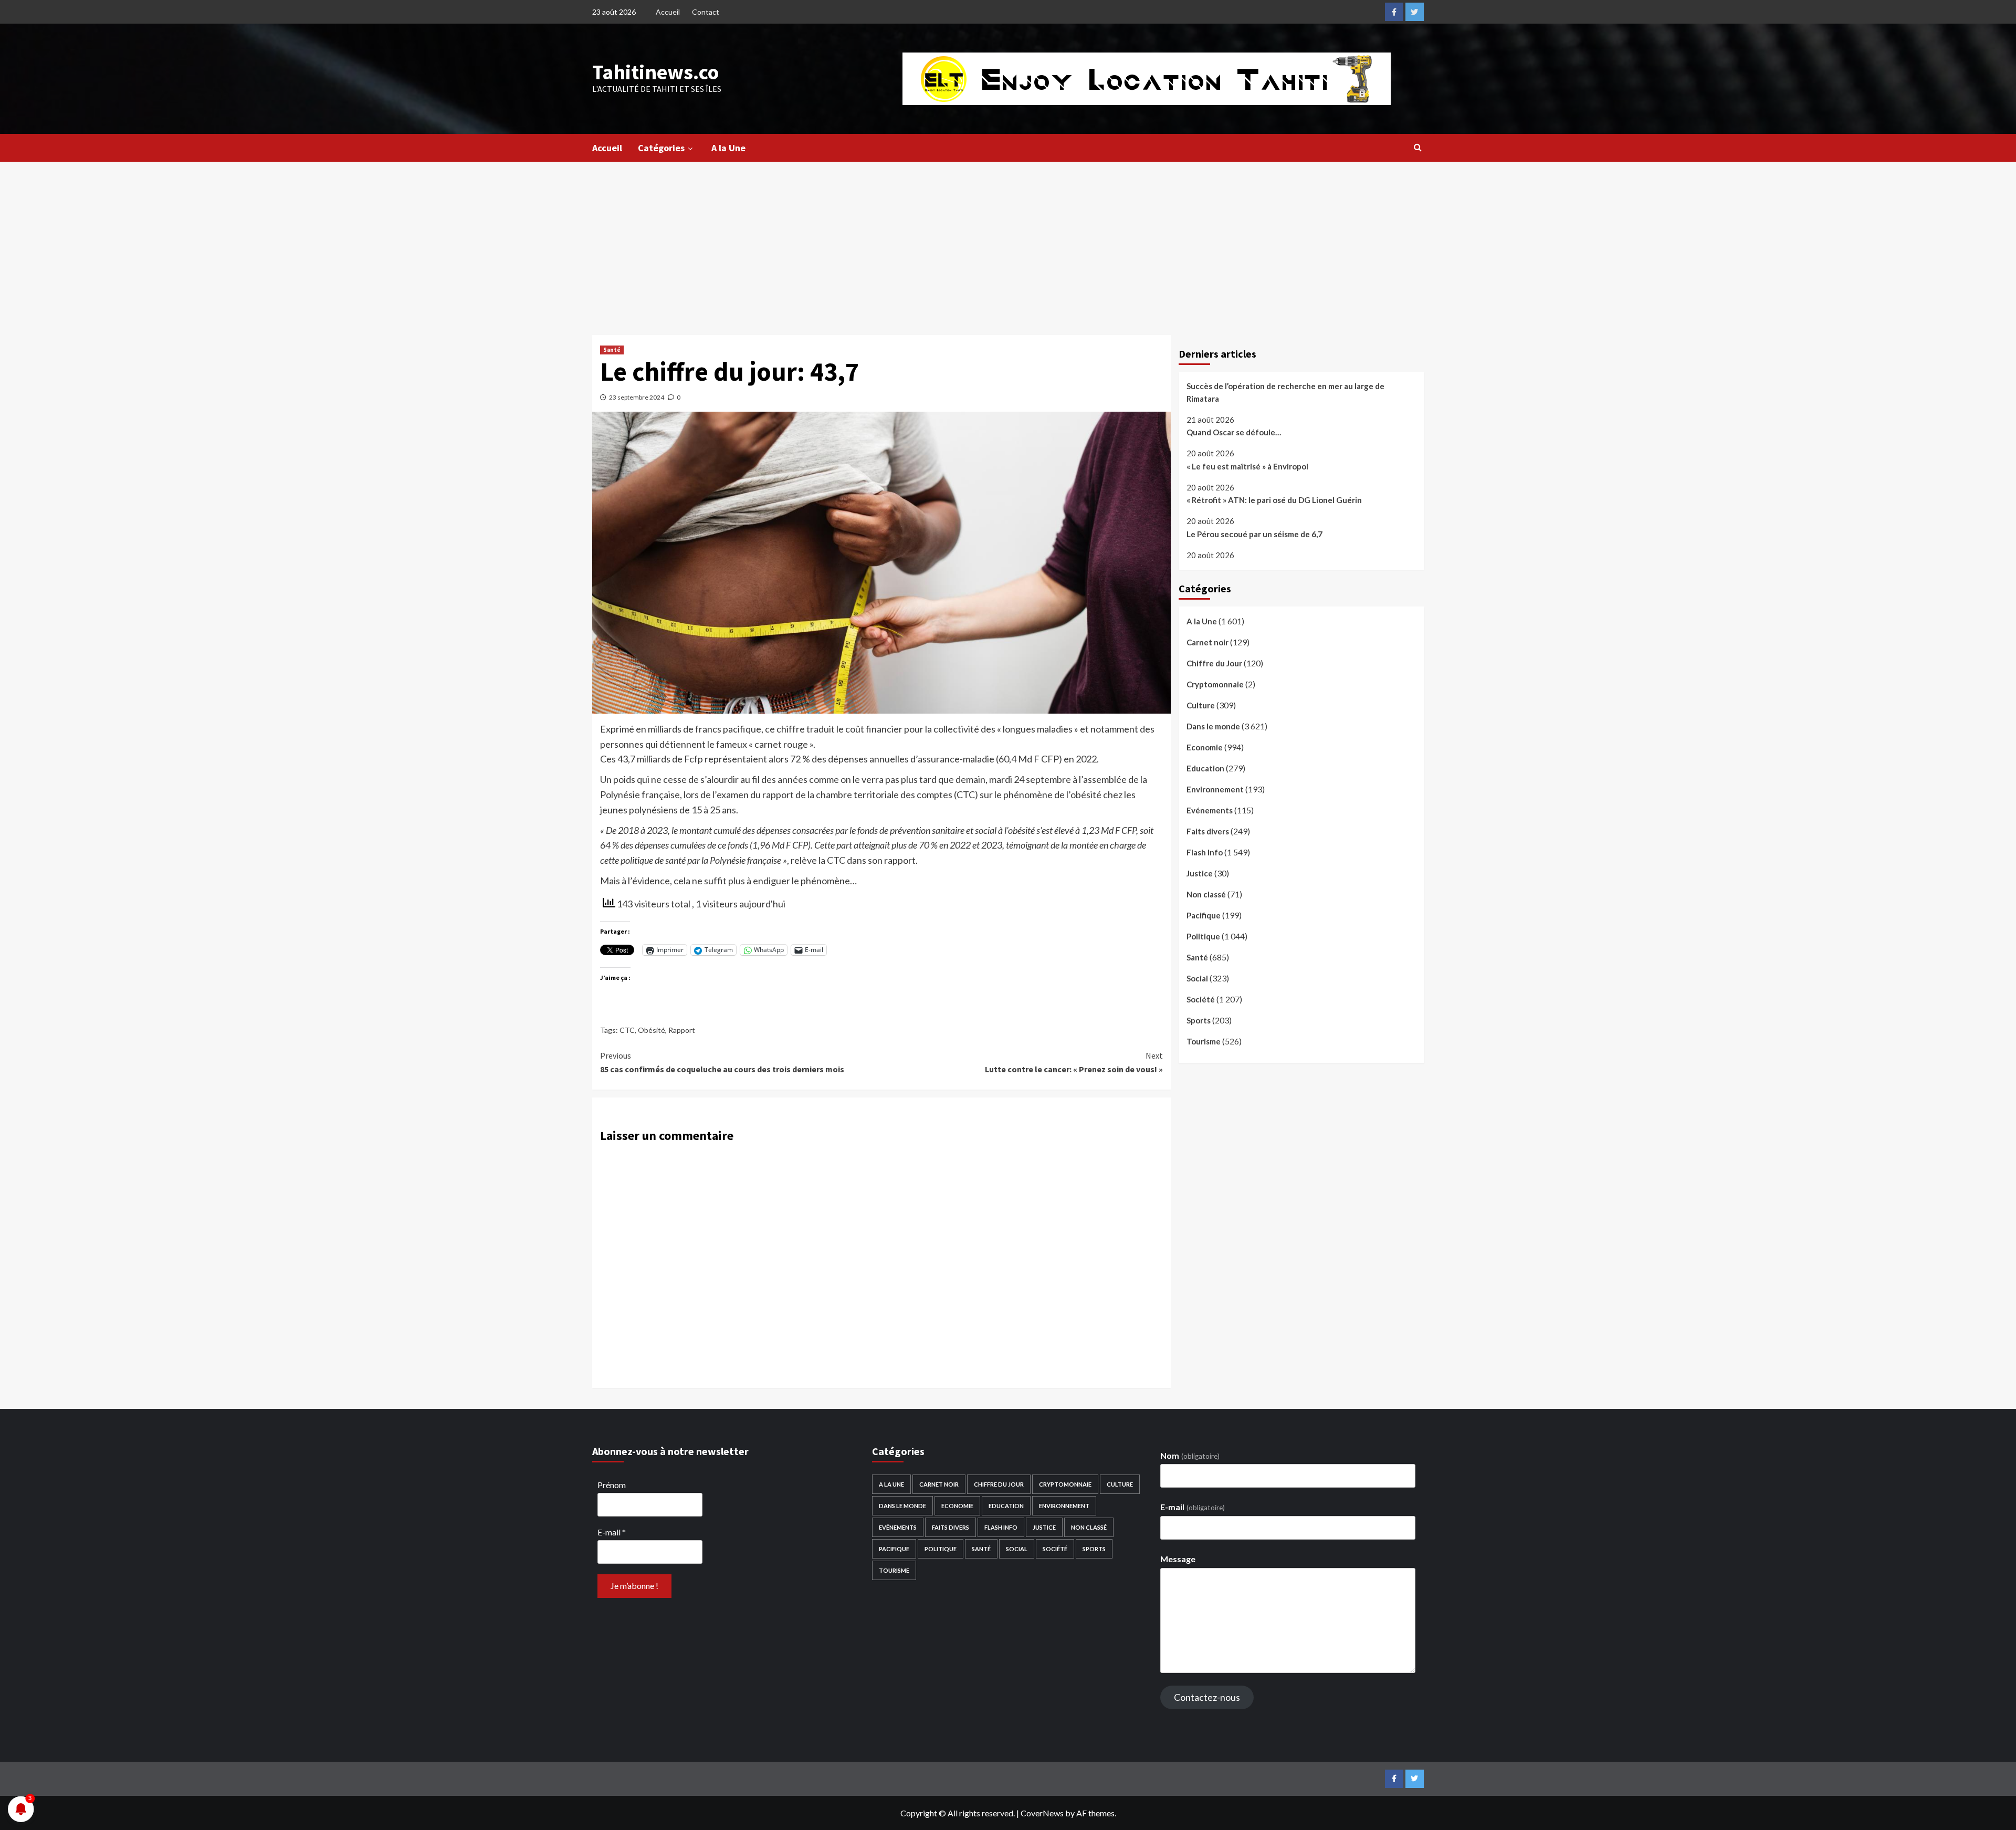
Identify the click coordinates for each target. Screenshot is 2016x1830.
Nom (1190, 1455)
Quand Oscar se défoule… (1234, 433)
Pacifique (1204, 915)
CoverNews (1042, 1813)
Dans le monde (1213, 726)
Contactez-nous (1207, 1697)
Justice (1200, 873)
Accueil (668, 12)
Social (1197, 978)
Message (1178, 1559)
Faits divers (1208, 831)
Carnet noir (1207, 642)
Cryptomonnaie (1215, 684)
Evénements (1210, 810)
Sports (1199, 1020)
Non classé (1206, 894)
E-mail (612, 1532)
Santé (612, 350)
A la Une (728, 148)
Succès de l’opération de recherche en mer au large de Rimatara (1285, 392)
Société (1201, 999)
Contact (706, 12)
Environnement (1215, 789)
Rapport (682, 1030)
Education (1205, 768)
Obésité (652, 1030)
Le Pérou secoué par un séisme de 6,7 (1254, 534)
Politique (1203, 936)
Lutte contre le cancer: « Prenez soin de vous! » (1074, 1062)
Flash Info (1205, 852)
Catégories (661, 148)
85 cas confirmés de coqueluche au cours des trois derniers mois (722, 1062)
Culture (1201, 705)
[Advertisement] (1008, 240)
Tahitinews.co (655, 72)
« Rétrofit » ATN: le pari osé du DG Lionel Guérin (1274, 500)
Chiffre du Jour (1214, 663)
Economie (1205, 747)
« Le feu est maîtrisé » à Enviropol (1247, 466)
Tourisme (1204, 1041)
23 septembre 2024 (637, 397)
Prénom (612, 1485)
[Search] (1418, 147)
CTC (627, 1030)
